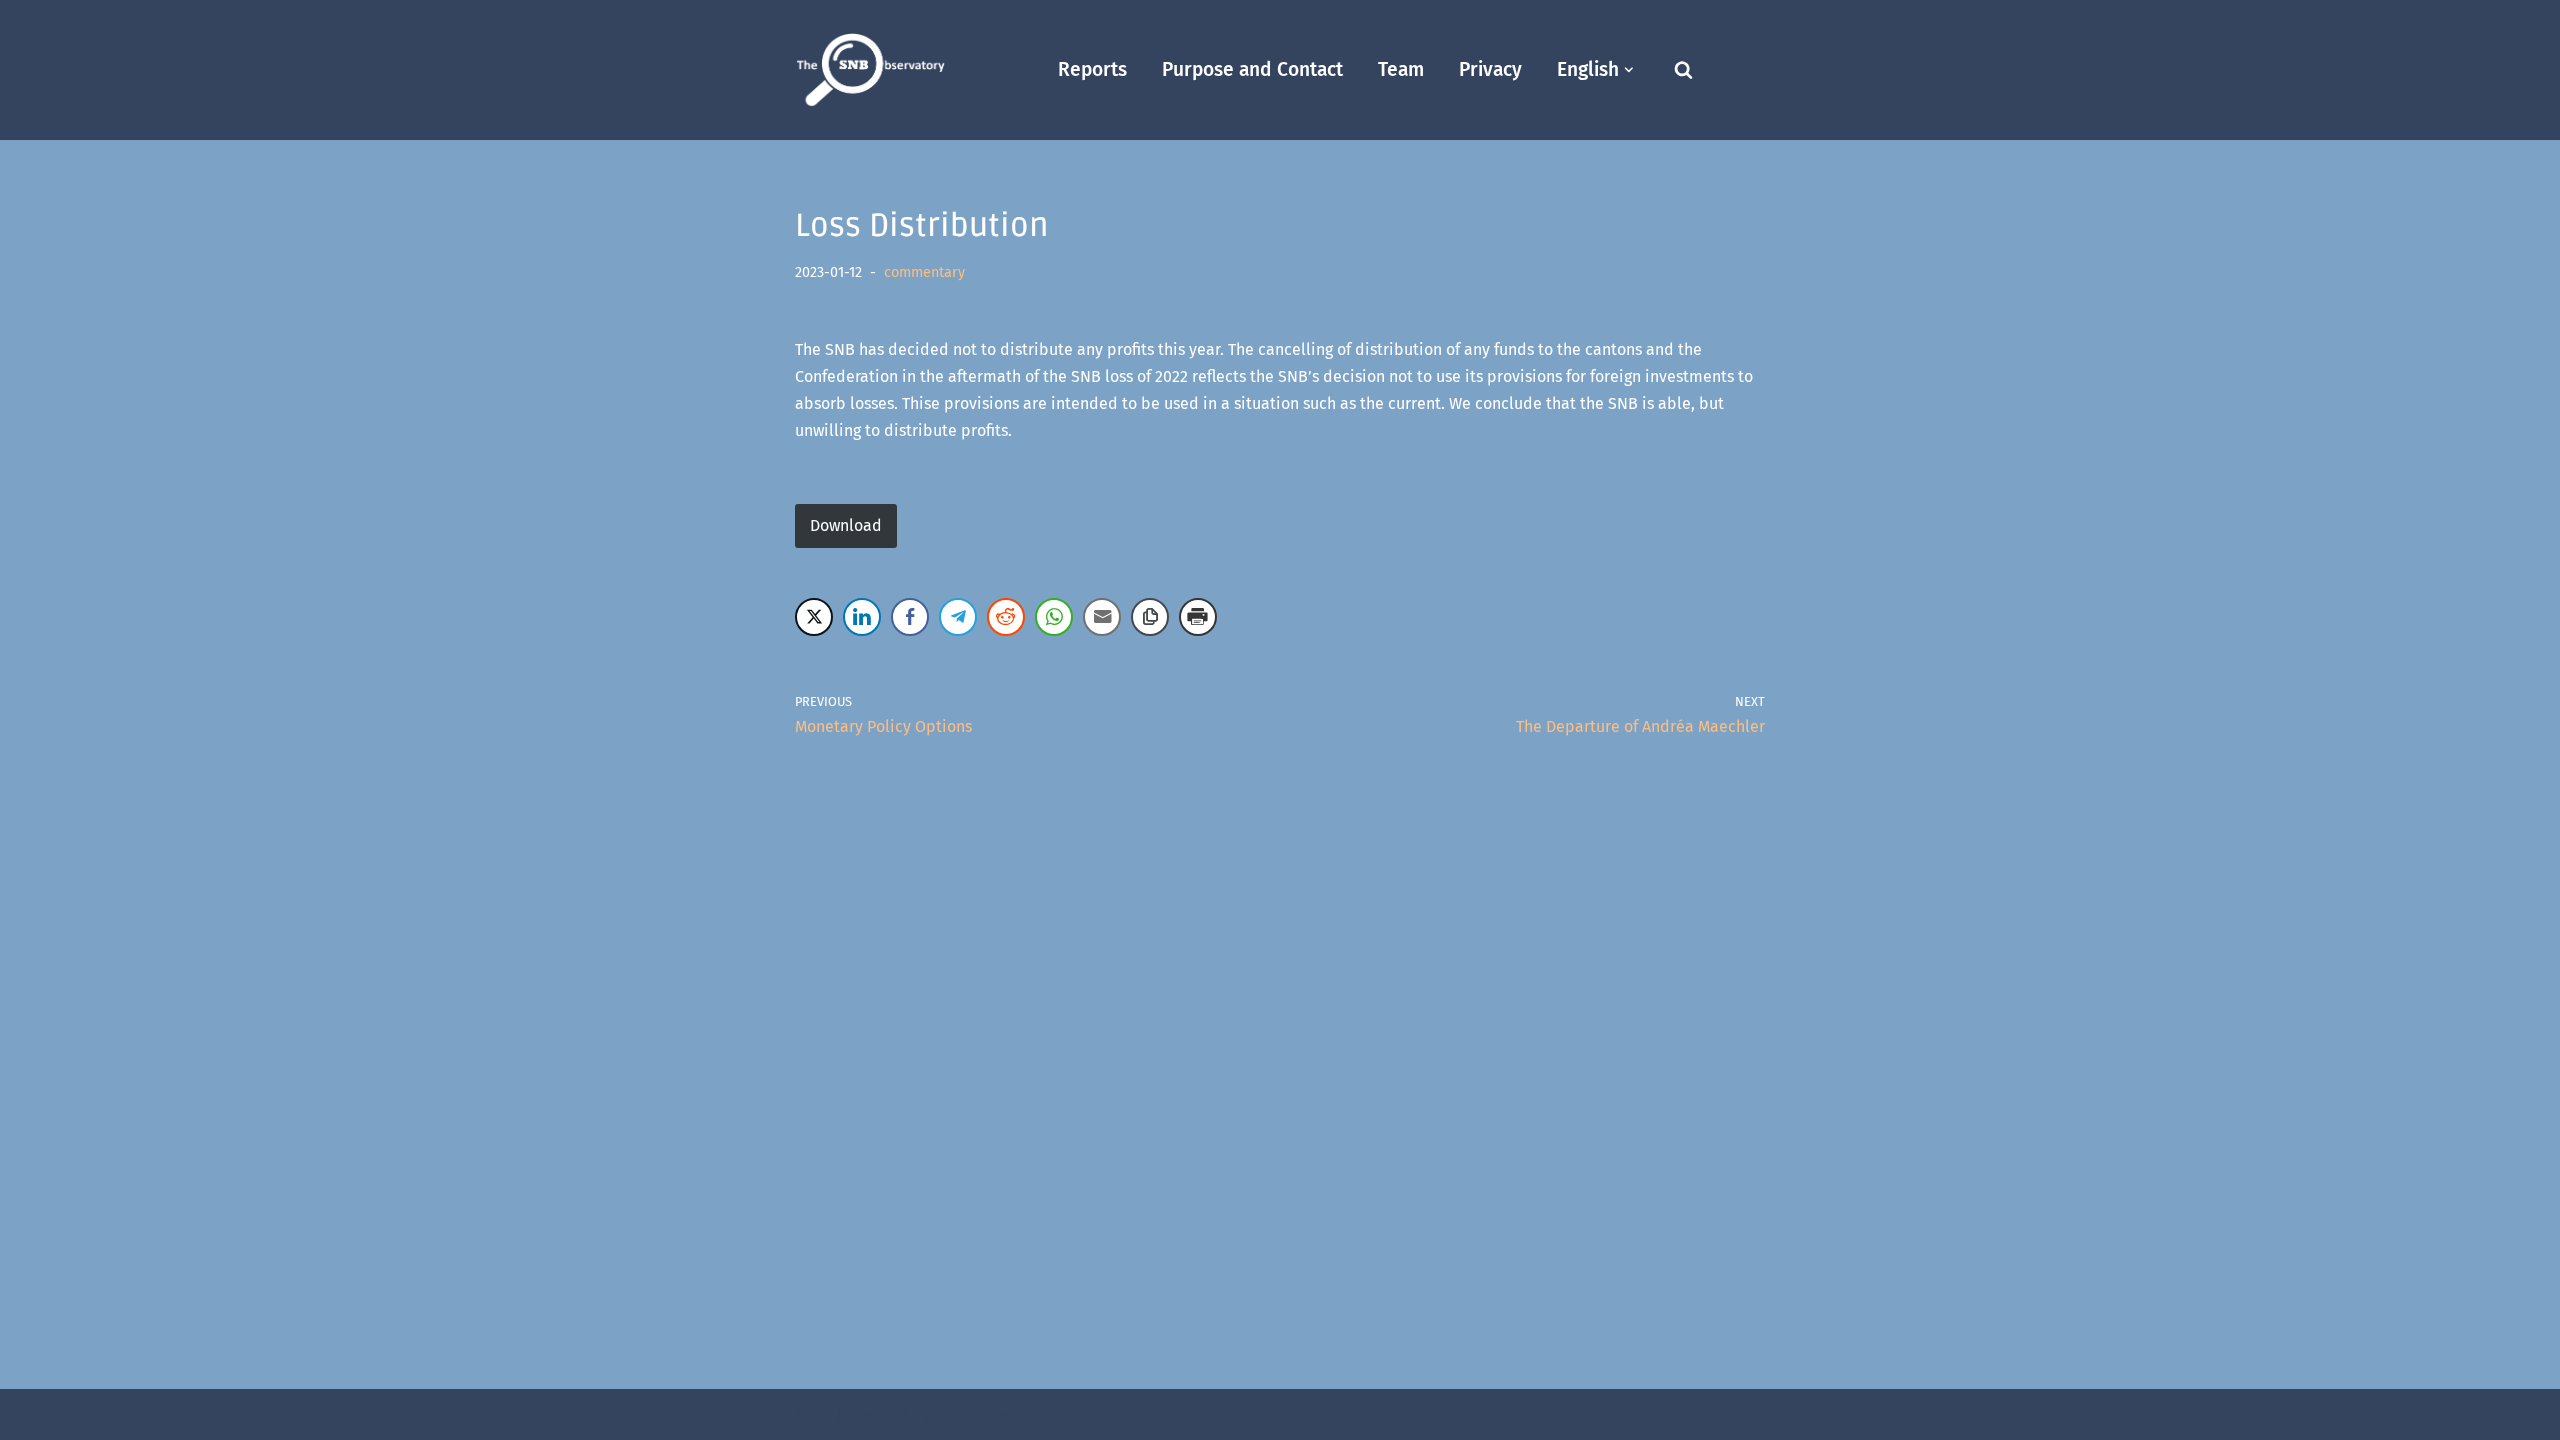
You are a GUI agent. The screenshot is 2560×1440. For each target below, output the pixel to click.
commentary (924, 272)
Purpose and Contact (1252, 69)
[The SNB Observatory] (870, 70)
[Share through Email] (1102, 617)
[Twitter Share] (814, 617)
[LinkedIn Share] (862, 617)
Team (1401, 69)
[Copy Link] (1150, 617)
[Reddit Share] (1006, 617)
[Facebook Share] (910, 617)
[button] (1629, 70)
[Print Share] (1198, 617)
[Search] (1683, 69)
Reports (1092, 69)
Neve (813, 1414)
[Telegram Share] (958, 617)
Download (846, 525)
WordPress (973, 1414)
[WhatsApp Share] (1054, 617)
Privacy (1490, 69)
